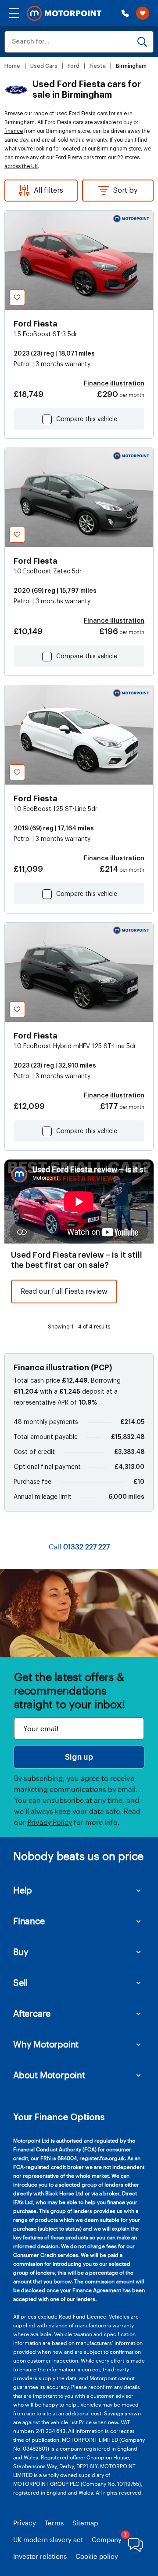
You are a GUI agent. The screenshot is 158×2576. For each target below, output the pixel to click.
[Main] (64, 13)
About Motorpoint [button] (49, 2075)
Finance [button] (29, 1921)
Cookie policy (97, 2556)
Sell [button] (20, 1982)
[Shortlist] (143, 13)
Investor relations (40, 2556)
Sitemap (85, 2523)
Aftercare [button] (32, 2013)
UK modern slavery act (48, 2539)
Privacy (25, 2523)
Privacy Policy (50, 1822)
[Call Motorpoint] (125, 13)
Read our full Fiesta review (64, 1292)
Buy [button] (21, 1952)
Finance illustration (114, 384)
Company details (118, 2539)
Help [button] (23, 1890)
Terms (54, 2523)
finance (14, 131)
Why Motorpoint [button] (46, 2044)
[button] (14, 13)
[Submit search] (142, 42)
